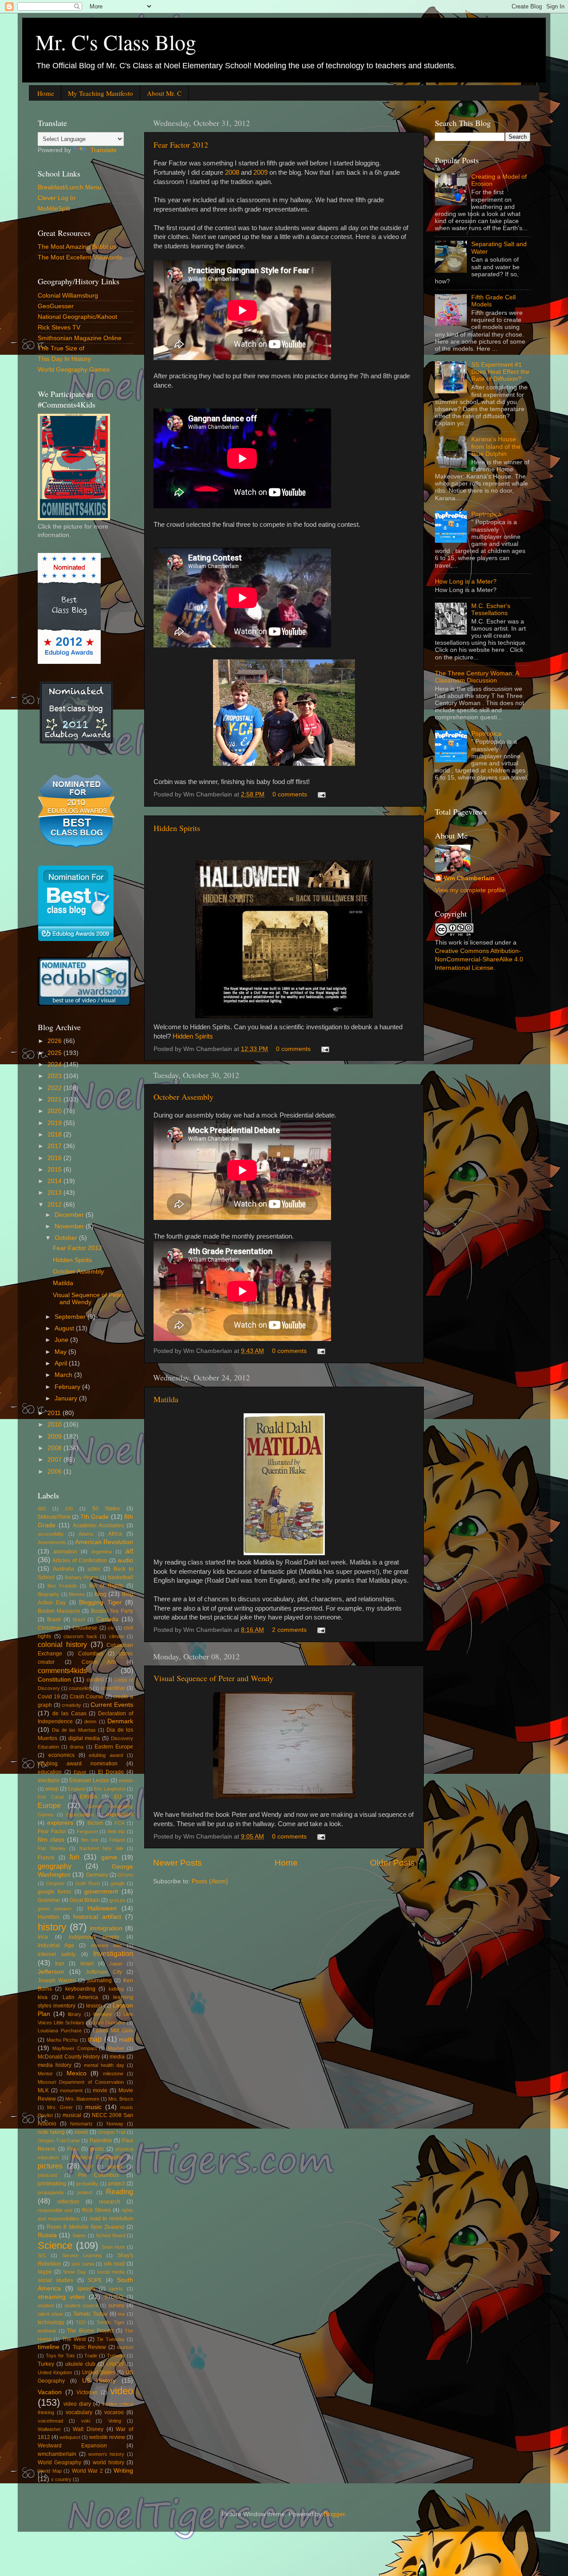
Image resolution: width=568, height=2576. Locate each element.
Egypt (80, 1772)
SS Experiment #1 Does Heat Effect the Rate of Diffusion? (500, 372)
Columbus (91, 1654)
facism (95, 1823)
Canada (107, 1619)
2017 (55, 1146)
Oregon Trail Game (59, 2141)
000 (42, 1509)
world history (108, 2462)
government (101, 1892)
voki (86, 2421)
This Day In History (64, 359)
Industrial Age (56, 1945)
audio (125, 1560)
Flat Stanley (52, 1848)
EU (118, 1797)
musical (72, 2115)
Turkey (46, 2364)
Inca (43, 1937)
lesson (94, 2006)
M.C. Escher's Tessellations (491, 610)
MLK (43, 2090)
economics (61, 1755)
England (77, 1789)
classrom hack (80, 1636)
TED (81, 2322)
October (67, 1238)
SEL (42, 2255)
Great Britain (85, 1900)
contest (95, 1680)
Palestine (101, 2141)
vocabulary (79, 2412)
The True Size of (61, 348)
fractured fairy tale (101, 1848)
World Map (50, 2471)
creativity (71, 1705)
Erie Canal (51, 1797)
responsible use (55, 2210)
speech (86, 2289)
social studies (55, 2280)
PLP (88, 2167)
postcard (47, 2175)
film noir (90, 1840)
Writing (123, 2471)
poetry (115, 2167)
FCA (119, 1823)
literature (103, 2014)
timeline (49, 2347)
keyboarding (80, 1989)
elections (49, 1780)
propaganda (51, 2192)
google (118, 1883)
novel (81, 2132)
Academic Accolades (99, 1525)
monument (71, 2090)
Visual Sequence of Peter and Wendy (213, 1678)
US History (99, 2381)
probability (87, 2184)
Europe (49, 1805)
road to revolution (111, 2219)
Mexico (77, 2073)
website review (107, 2437)
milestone (113, 2074)
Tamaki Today (90, 2314)
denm (90, 1721)
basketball (121, 1577)
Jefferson (51, 1972)
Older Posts (392, 1863)
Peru (73, 2149)
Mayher (116, 2048)
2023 (55, 1076)
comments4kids (62, 1670)
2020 (55, 1111)
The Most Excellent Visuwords (80, 257)
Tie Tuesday (111, 2339)
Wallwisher (49, 2429)
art (129, 1551)
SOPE (95, 2280)
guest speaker (55, 1909)
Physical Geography (97, 2157)
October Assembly (183, 1097)
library (75, 2014)
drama (77, 1747)
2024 (55, 1065)
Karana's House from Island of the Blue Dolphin (496, 446)
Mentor (45, 2074)
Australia (63, 1569)
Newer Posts (177, 1863)
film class (51, 1840)
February (68, 1387)
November (70, 1226)
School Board (110, 2235)
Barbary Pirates (82, 1577)
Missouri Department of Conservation (81, 2082)
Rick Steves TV (59, 327)
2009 (260, 173)
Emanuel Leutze (89, 1780)
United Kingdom (55, 2372)
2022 (55, 1088)
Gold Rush (87, 1883)
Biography (49, 1594)
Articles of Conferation (80, 1560)
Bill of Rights (106, 1586)
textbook (47, 2331)
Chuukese (85, 1628)
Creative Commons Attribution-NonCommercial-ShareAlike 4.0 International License (479, 959)
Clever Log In (57, 198)
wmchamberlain (57, 2454)
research (110, 2202)
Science (55, 2245)
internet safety (57, 1954)
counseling (80, 1688)
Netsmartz (81, 2124)
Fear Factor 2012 (181, 145)
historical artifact (97, 1917)
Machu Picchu (62, 2040)
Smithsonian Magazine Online (80, 338)
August (65, 1328)
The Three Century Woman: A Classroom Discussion (477, 677)
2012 (55, 1205)
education (50, 1772)
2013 (55, 1193)
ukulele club (80, 2364)
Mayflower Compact (75, 2048)
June (62, 1340)
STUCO (114, 2297)
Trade (91, 2356)
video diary (77, 2404)
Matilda (166, 1399)
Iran (60, 1964)
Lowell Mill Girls (113, 2031)
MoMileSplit (54, 209)
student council (81, 2305)
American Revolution (104, 1542)
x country (61, 2479)
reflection (68, 2202)
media (117, 2057)
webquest (70, 2437)
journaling (100, 1980)
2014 (55, 1181)
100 (69, 1509)
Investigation (113, 1953)
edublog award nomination (78, 1764)
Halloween (102, 1908)
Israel (87, 1964)
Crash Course (87, 1697)
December (70, 1215)
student (46, 2305)
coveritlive (113, 1688)
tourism (125, 2347)
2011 (55, 1413)
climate (117, 1636)
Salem (79, 2235)
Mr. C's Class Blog (116, 42)
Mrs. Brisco (121, 2099)
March (64, 1375)
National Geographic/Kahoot (77, 317)
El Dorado (111, 1772)
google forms (54, 1892)
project (116, 2184)
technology (51, 2322)
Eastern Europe (114, 1747)
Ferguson (87, 1831)
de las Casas (69, 1713)
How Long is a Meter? (466, 582)
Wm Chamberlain (469, 878)
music (93, 2107)
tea (121, 2314)
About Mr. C (164, 93)
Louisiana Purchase (60, 2031)
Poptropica (486, 514)
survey (116, 2305)
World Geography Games (74, 370)
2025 (55, 1053)
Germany (97, 1875)
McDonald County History (69, 2057)
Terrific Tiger (110, 2322)
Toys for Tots (60, 2356)
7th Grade (95, 1517)
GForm (125, 1875)
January (67, 1398)
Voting (115, 2421)
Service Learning (82, 2255)
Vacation (50, 2392)
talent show (50, 2314)
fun (75, 1857)
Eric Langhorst (110, 1789)
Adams (86, 1534)
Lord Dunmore (109, 2023)
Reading (120, 2192)
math (126, 2040)
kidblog (116, 1989)
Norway (115, 2124)
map (95, 2039)
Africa (115, 1534)
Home (46, 93)
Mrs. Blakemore (82, 2099)
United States (99, 2372)
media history (55, 2065)
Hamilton (49, 1917)
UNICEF (116, 2364)
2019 (55, 1123)
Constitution (54, 1680)
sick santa (83, 2264)
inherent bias (106, 1945)
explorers (60, 1823)
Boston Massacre (59, 1611)
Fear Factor (52, 1831)
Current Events (112, 1705)
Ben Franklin (62, 1586)
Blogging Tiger (100, 1602)
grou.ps (117, 1900)
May (61, 1352)
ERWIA (89, 1797)
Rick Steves (97, 2210)
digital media (84, 1738)
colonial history (62, 1644)
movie (100, 2090)
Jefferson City (104, 1972)
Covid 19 (49, 1697)
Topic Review (89, 2347)
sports (116, 2289)
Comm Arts (99, 1662)
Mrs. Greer (60, 2107)
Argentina (102, 1552)
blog (101, 1594)
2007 (55, 1460)
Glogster (55, 1883)
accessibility (51, 1534)
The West (74, 2339)
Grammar (49, 1900)
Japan (116, 1964)
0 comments (290, 794)
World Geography (59, 2462)
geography (55, 1866)
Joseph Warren (57, 1980)
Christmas (50, 1628)
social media (111, 2272)
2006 (55, 1472)
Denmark (120, 1721)
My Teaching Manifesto (101, 93)
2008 (232, 173)
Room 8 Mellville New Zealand (85, 2227)
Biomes (77, 1594)
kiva (43, 1997)
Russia (47, 2235)
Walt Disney (88, 2429)
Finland (117, 1840)
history (52, 1927)
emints (126, 1780)
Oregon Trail (112, 2132)
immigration (106, 1928)
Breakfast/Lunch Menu (69, 187)
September (71, 1317)
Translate (104, 150)
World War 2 (87, 2471)
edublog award (106, 1755)
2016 (55, 1158)
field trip (116, 1831)
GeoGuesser (56, 306)
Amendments (52, 1542)
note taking (51, 2132)
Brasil (54, 1619)
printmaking (52, 2184)
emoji (52, 1789)
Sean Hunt (113, 2247)
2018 (55, 1135)
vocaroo (114, 2412)
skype (45, 2272)
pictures (50, 2166)
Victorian (87, 2392)
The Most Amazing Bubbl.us (77, 247)
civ (111, 1628)
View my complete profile (470, 890)
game (109, 1857)
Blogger (334, 2514)
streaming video (61, 2297)
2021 (55, 1100)
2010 (55, 1425)
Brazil (79, 1619)
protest (85, 2192)
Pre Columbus (99, 2175)
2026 (55, 1041)
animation (65, 1552)
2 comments (289, 1630)
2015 (55, 1170)
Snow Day (75, 2272)
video (122, 2391)
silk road (114, 2264)
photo (97, 2149)
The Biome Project (90, 2331)
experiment (120, 1815)
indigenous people (94, 1937)
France (46, 1858)
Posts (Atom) (210, 1881)
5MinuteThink (54, 1517)
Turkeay (116, 2356)
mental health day (104, 2065)
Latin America (80, 1997)
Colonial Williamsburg (68, 296)
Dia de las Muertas (74, 1730)
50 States (106, 1509)
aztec (94, 1569)
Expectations (80, 1815)
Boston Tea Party (112, 1611)
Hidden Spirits (177, 828)
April (62, 1363)
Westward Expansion (72, 2446)
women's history (106, 2454)
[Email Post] (320, 794)
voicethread (50, 2421)
